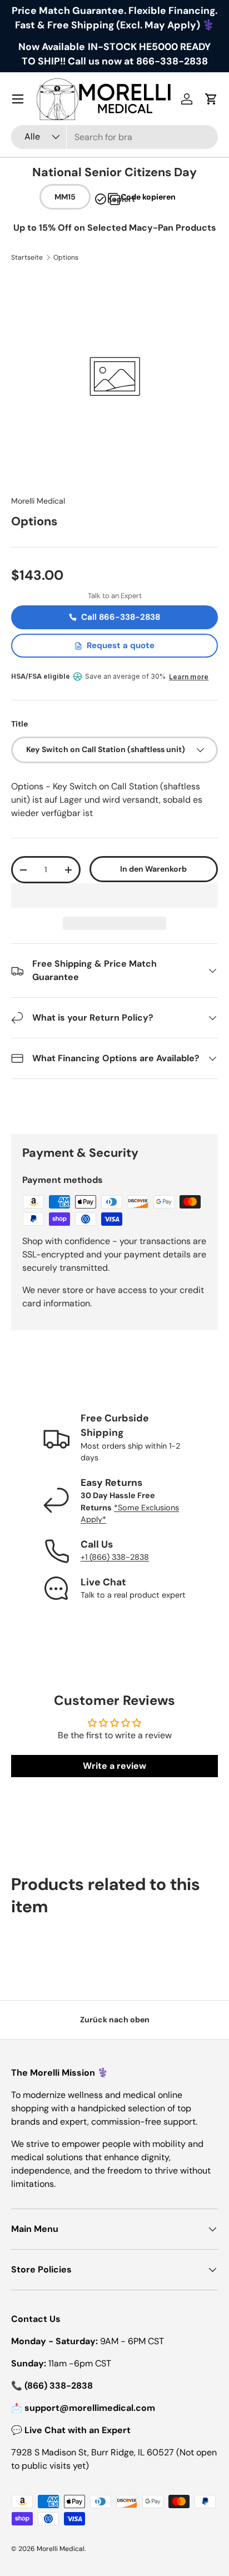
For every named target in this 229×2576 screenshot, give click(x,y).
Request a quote (121, 645)
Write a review (114, 1766)
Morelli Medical (38, 501)
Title (19, 724)
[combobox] (114, 137)
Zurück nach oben (115, 2020)
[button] (114, 896)
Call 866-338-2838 (121, 617)
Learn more (189, 677)
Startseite (27, 257)
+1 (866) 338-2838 (115, 1557)
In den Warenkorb (153, 869)
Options (66, 257)
